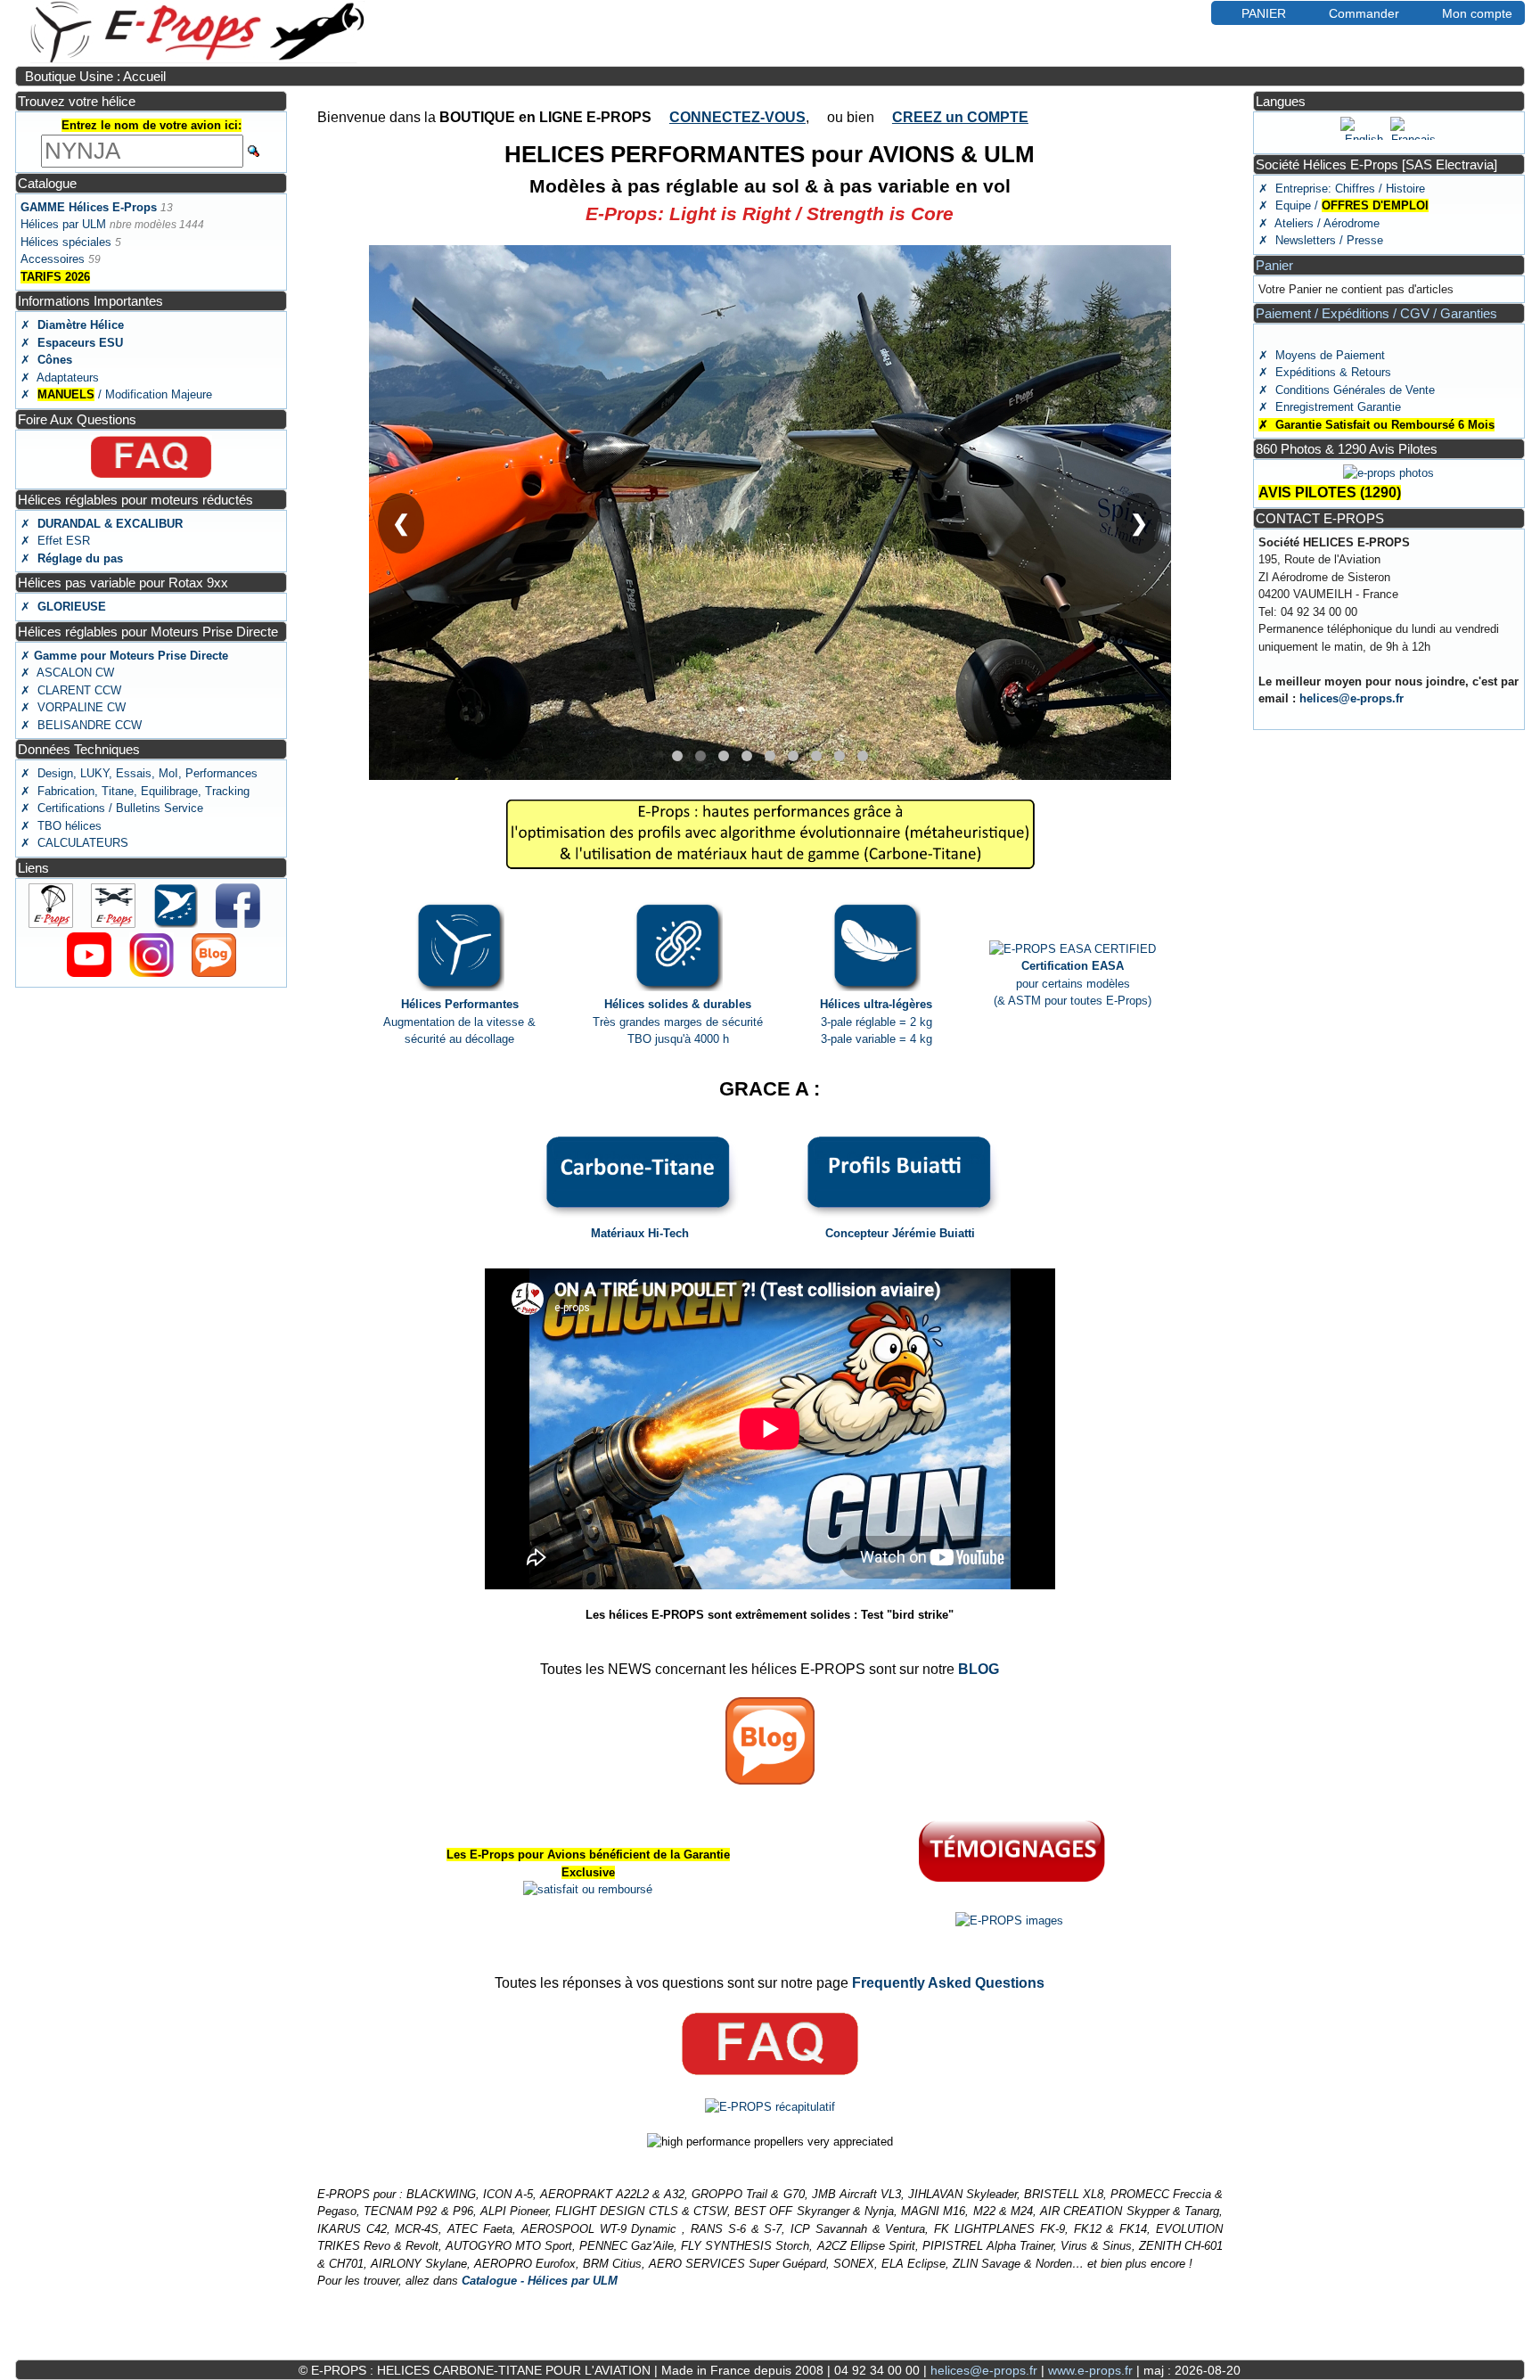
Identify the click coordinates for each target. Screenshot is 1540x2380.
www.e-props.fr (1090, 2370)
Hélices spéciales (66, 242)
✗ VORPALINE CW (73, 707)
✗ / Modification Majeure (116, 394)
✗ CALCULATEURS (74, 843)
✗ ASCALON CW (67, 673)
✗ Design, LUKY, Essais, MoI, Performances (139, 773)
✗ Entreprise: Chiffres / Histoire (1342, 189)
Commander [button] (1364, 13)
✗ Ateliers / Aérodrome (1319, 223)
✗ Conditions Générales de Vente (1347, 390)
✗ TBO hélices (61, 826)
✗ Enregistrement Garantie (1330, 407)
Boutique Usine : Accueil (95, 76)
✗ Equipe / (1343, 205)
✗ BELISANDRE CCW (81, 725)
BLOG (979, 1669)
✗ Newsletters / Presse (1321, 240)
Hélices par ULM (63, 224)
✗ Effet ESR (55, 541)
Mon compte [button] (1477, 13)
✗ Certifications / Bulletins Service (112, 808)
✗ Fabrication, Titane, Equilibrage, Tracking (135, 791)
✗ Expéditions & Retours (1325, 372)
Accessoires (53, 259)
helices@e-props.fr (1352, 698)
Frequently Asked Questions (948, 1983)
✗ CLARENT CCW (71, 690)
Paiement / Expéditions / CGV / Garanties (1376, 313)
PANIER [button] (1264, 13)
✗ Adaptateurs (60, 378)
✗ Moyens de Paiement (1322, 355)
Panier (1274, 265)
